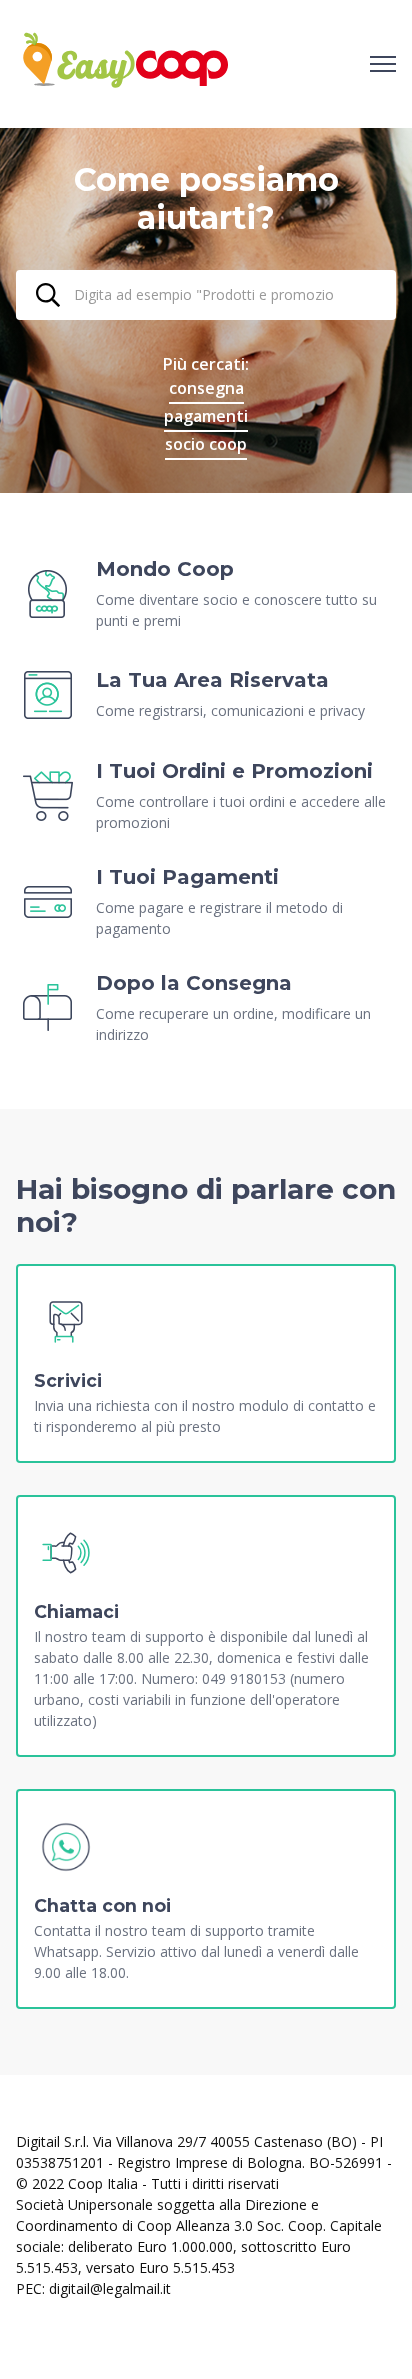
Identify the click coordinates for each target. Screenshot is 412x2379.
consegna (206, 388)
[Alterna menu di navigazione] (383, 64)
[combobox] (206, 295)
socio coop (206, 444)
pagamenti (206, 416)
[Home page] (125, 64)
